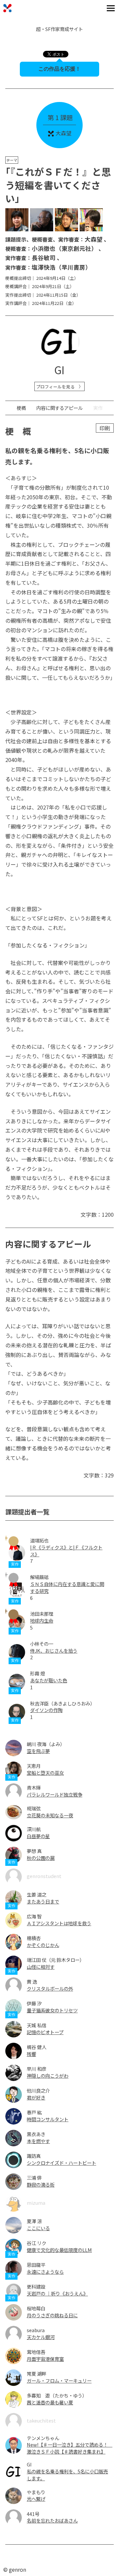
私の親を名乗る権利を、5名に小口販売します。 (67, 2475)
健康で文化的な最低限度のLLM (59, 2250)
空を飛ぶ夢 (38, 1751)
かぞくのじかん (43, 1945)
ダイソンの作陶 (46, 1710)
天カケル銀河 (41, 2337)
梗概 (21, 408)
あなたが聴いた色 (49, 1680)
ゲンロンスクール (7, 8)
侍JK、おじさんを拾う (54, 1651)
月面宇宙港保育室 (45, 2359)
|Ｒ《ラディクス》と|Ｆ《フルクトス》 (66, 1551)
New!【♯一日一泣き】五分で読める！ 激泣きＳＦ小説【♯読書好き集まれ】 (70, 2448)
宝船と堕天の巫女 (45, 1773)
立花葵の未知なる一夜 (50, 1815)
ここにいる (38, 2228)
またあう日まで (43, 1901)
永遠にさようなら (45, 2272)
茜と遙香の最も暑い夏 (50, 2402)
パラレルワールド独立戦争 (55, 1794)
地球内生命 (42, 1620)
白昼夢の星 (38, 1836)
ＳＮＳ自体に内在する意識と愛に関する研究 (67, 1587)
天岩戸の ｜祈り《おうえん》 (57, 2293)
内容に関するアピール (59, 408)
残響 (31, 2054)
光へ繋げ (36, 2499)
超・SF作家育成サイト (59, 29)
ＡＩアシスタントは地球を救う (59, 1923)
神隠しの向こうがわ (48, 2076)
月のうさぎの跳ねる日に (52, 2315)
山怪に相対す (41, 1967)
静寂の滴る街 (41, 2184)
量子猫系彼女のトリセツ (52, 2010)
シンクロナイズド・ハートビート (61, 2163)
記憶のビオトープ (45, 2032)
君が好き (36, 2097)
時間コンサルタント (48, 2119)
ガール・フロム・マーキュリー (59, 2380)
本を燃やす (38, 2141)
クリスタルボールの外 (50, 1988)
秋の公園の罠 (41, 1858)
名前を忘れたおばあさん (52, 2520)
